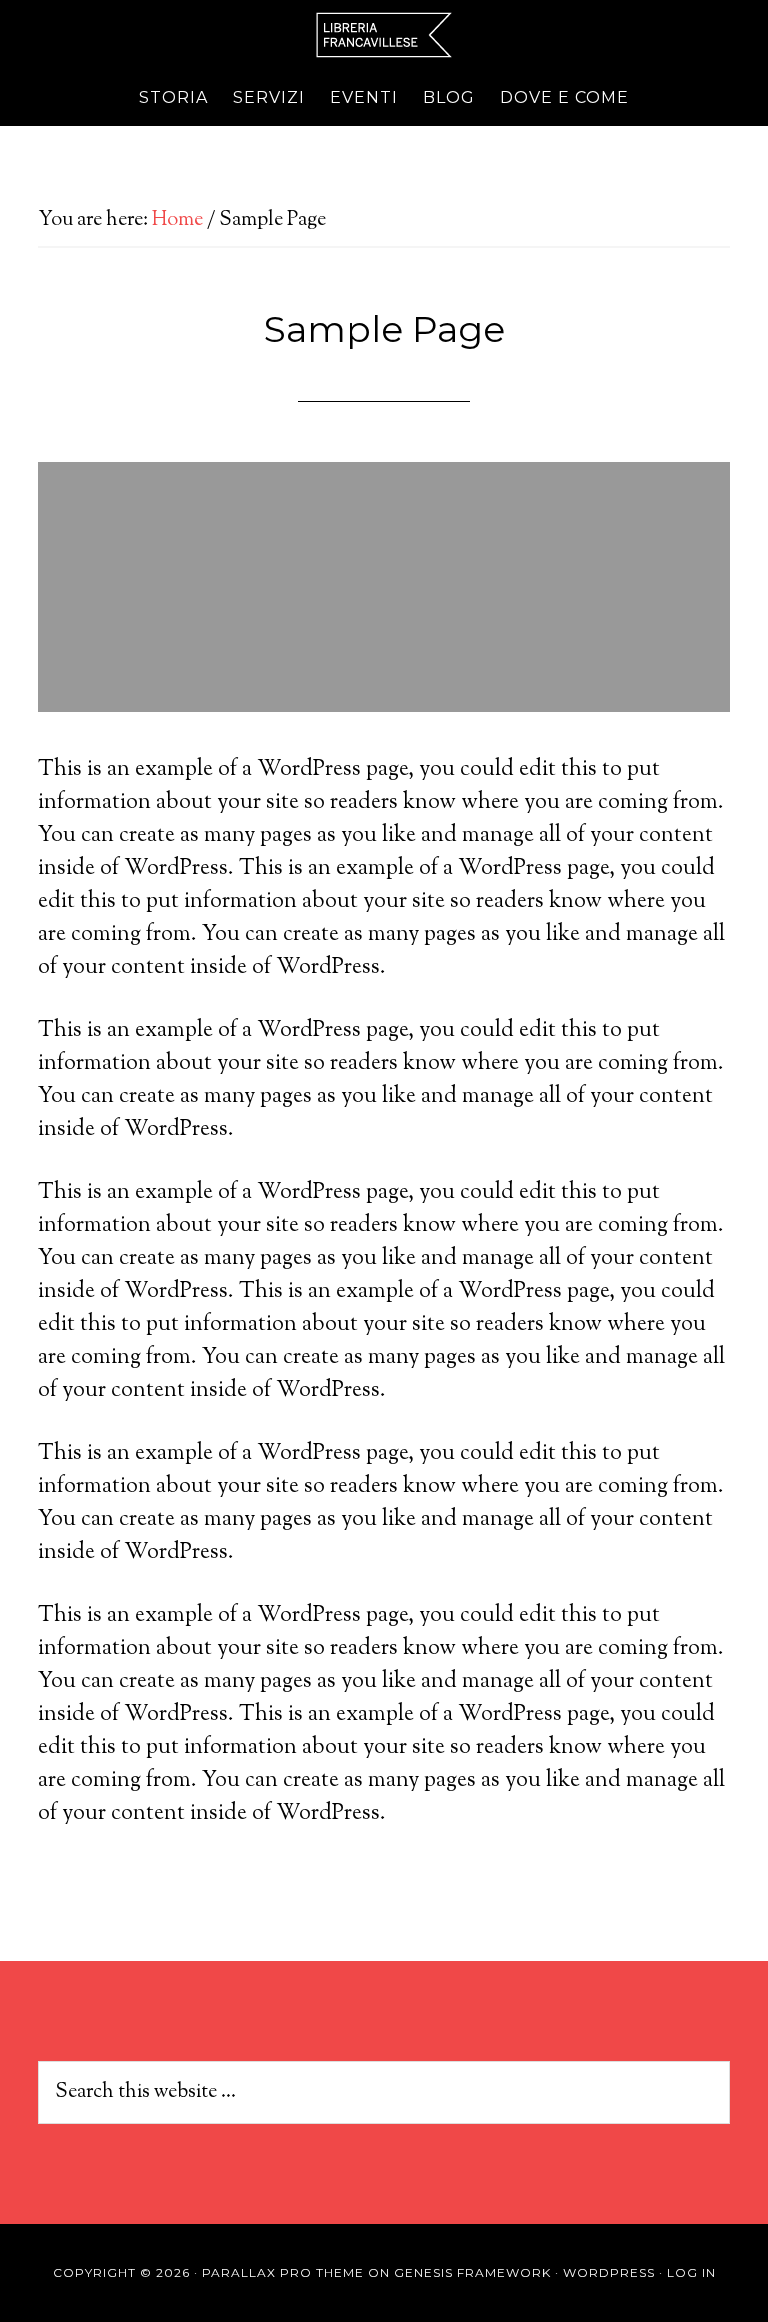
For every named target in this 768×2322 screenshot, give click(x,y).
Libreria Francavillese (384, 35)
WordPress (609, 2272)
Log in (691, 2272)
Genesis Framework (472, 2272)
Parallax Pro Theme (283, 2272)
